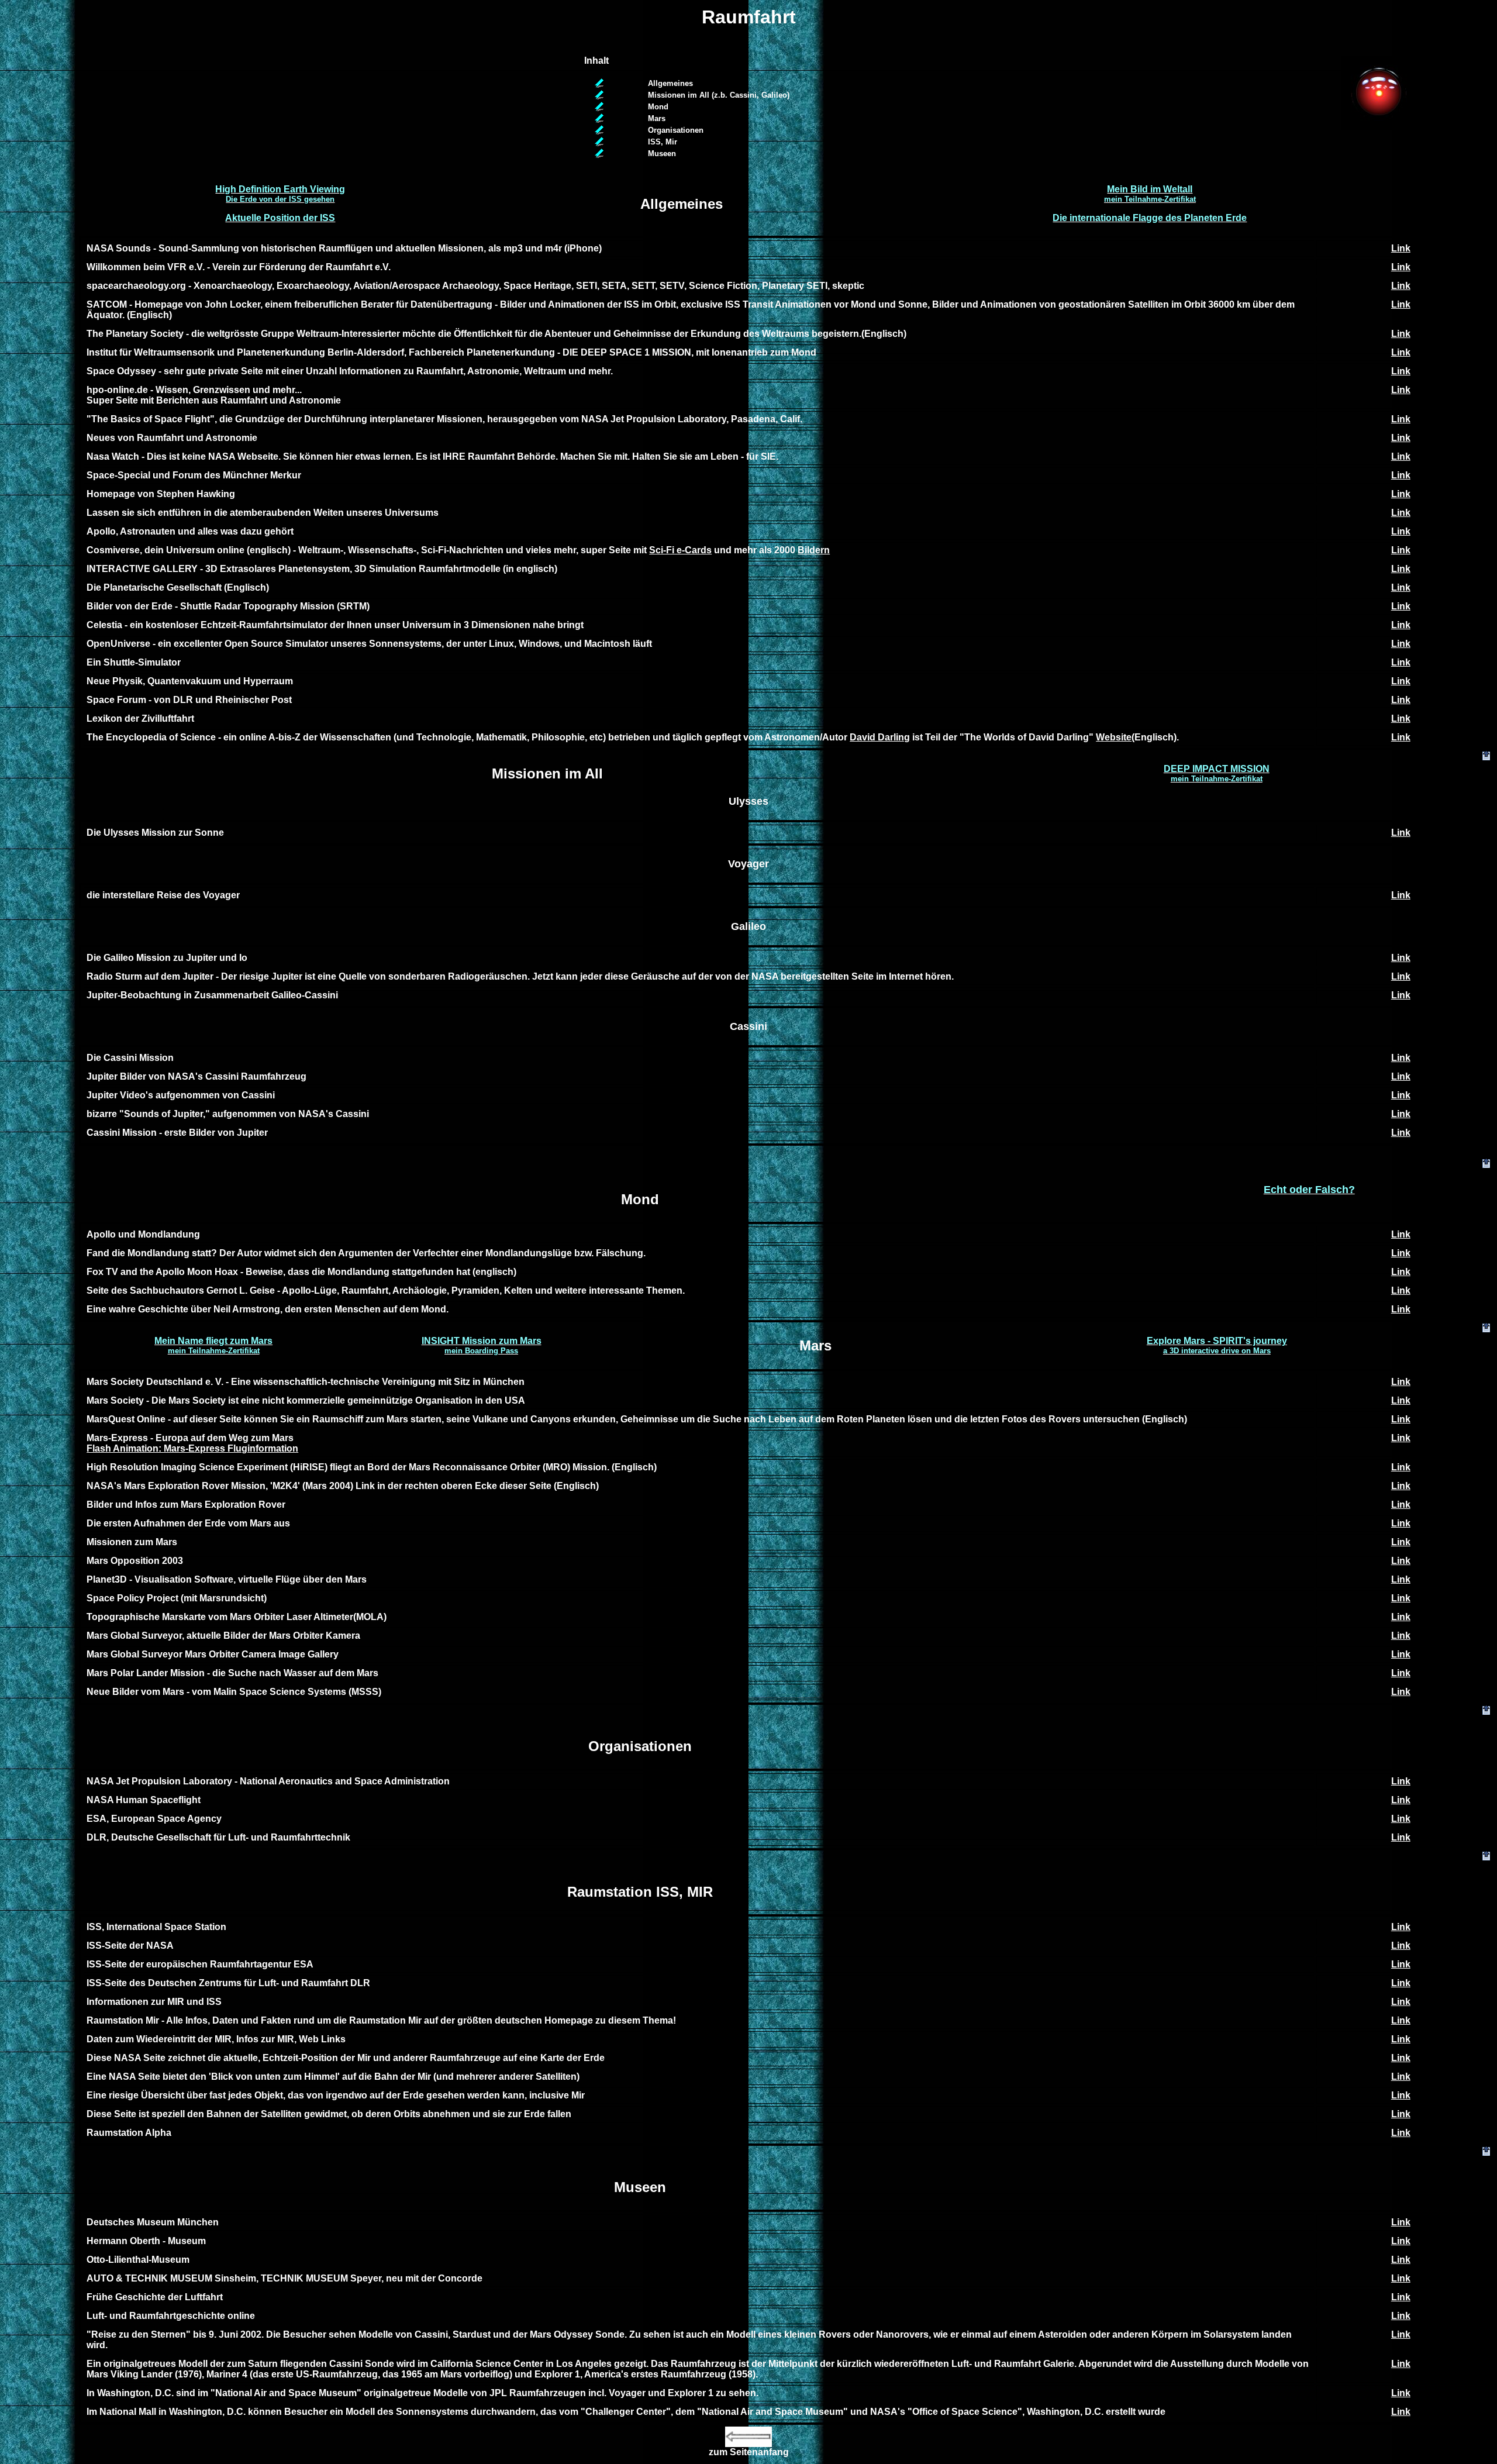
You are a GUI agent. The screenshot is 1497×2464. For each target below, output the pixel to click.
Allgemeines (670, 83)
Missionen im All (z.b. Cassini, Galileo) (719, 95)
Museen (662, 154)
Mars (657, 118)
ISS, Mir (663, 142)
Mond (658, 107)
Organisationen (676, 130)
